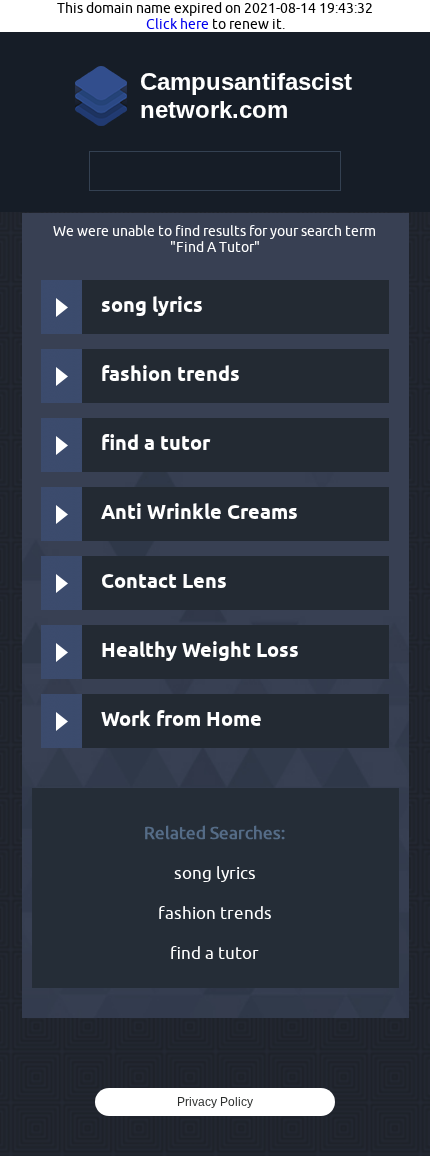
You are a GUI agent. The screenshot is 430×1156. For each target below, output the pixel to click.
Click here (177, 24)
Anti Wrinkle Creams (199, 513)
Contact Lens (164, 582)
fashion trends (170, 375)
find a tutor (155, 444)
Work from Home (181, 720)
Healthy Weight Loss (200, 651)
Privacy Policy (215, 1102)
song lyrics (152, 306)
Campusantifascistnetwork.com (246, 95)
